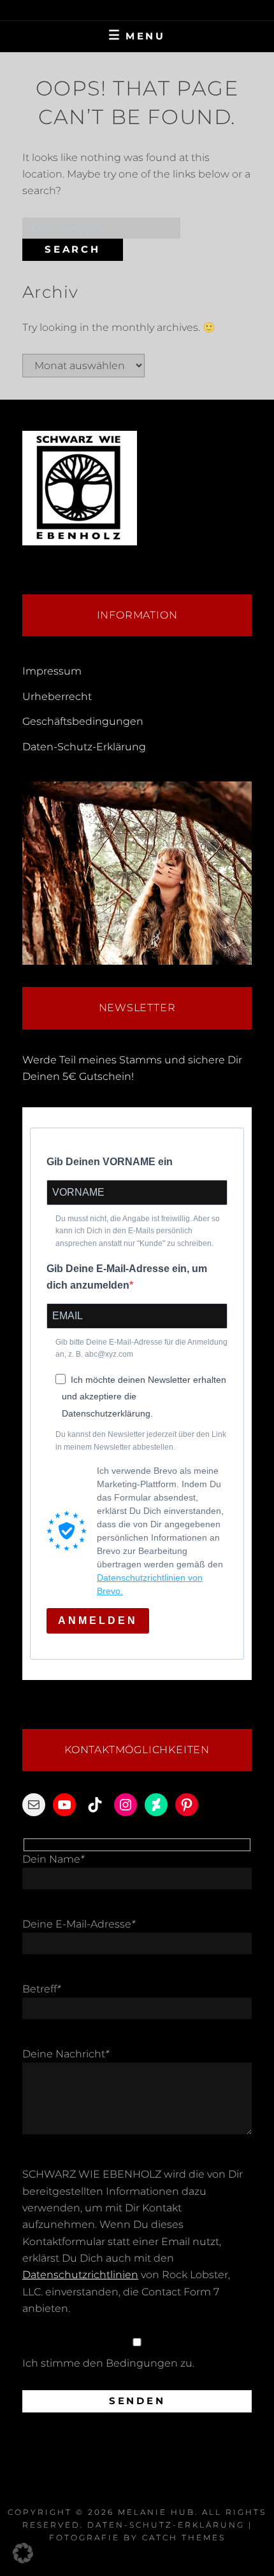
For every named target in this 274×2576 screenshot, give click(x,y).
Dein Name (53, 1859)
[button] (23, 2553)
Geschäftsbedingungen (83, 721)
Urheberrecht (57, 696)
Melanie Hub (156, 2512)
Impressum (52, 671)
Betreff (41, 1989)
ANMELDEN (98, 1620)
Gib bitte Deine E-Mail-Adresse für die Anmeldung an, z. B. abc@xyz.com (141, 1348)
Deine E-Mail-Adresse (79, 1924)
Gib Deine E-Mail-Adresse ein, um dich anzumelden (127, 1277)
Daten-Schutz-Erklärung (84, 747)
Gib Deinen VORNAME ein (110, 1162)
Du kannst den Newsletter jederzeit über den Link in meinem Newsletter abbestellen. (141, 1441)
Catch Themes (184, 2537)
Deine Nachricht (66, 2054)
